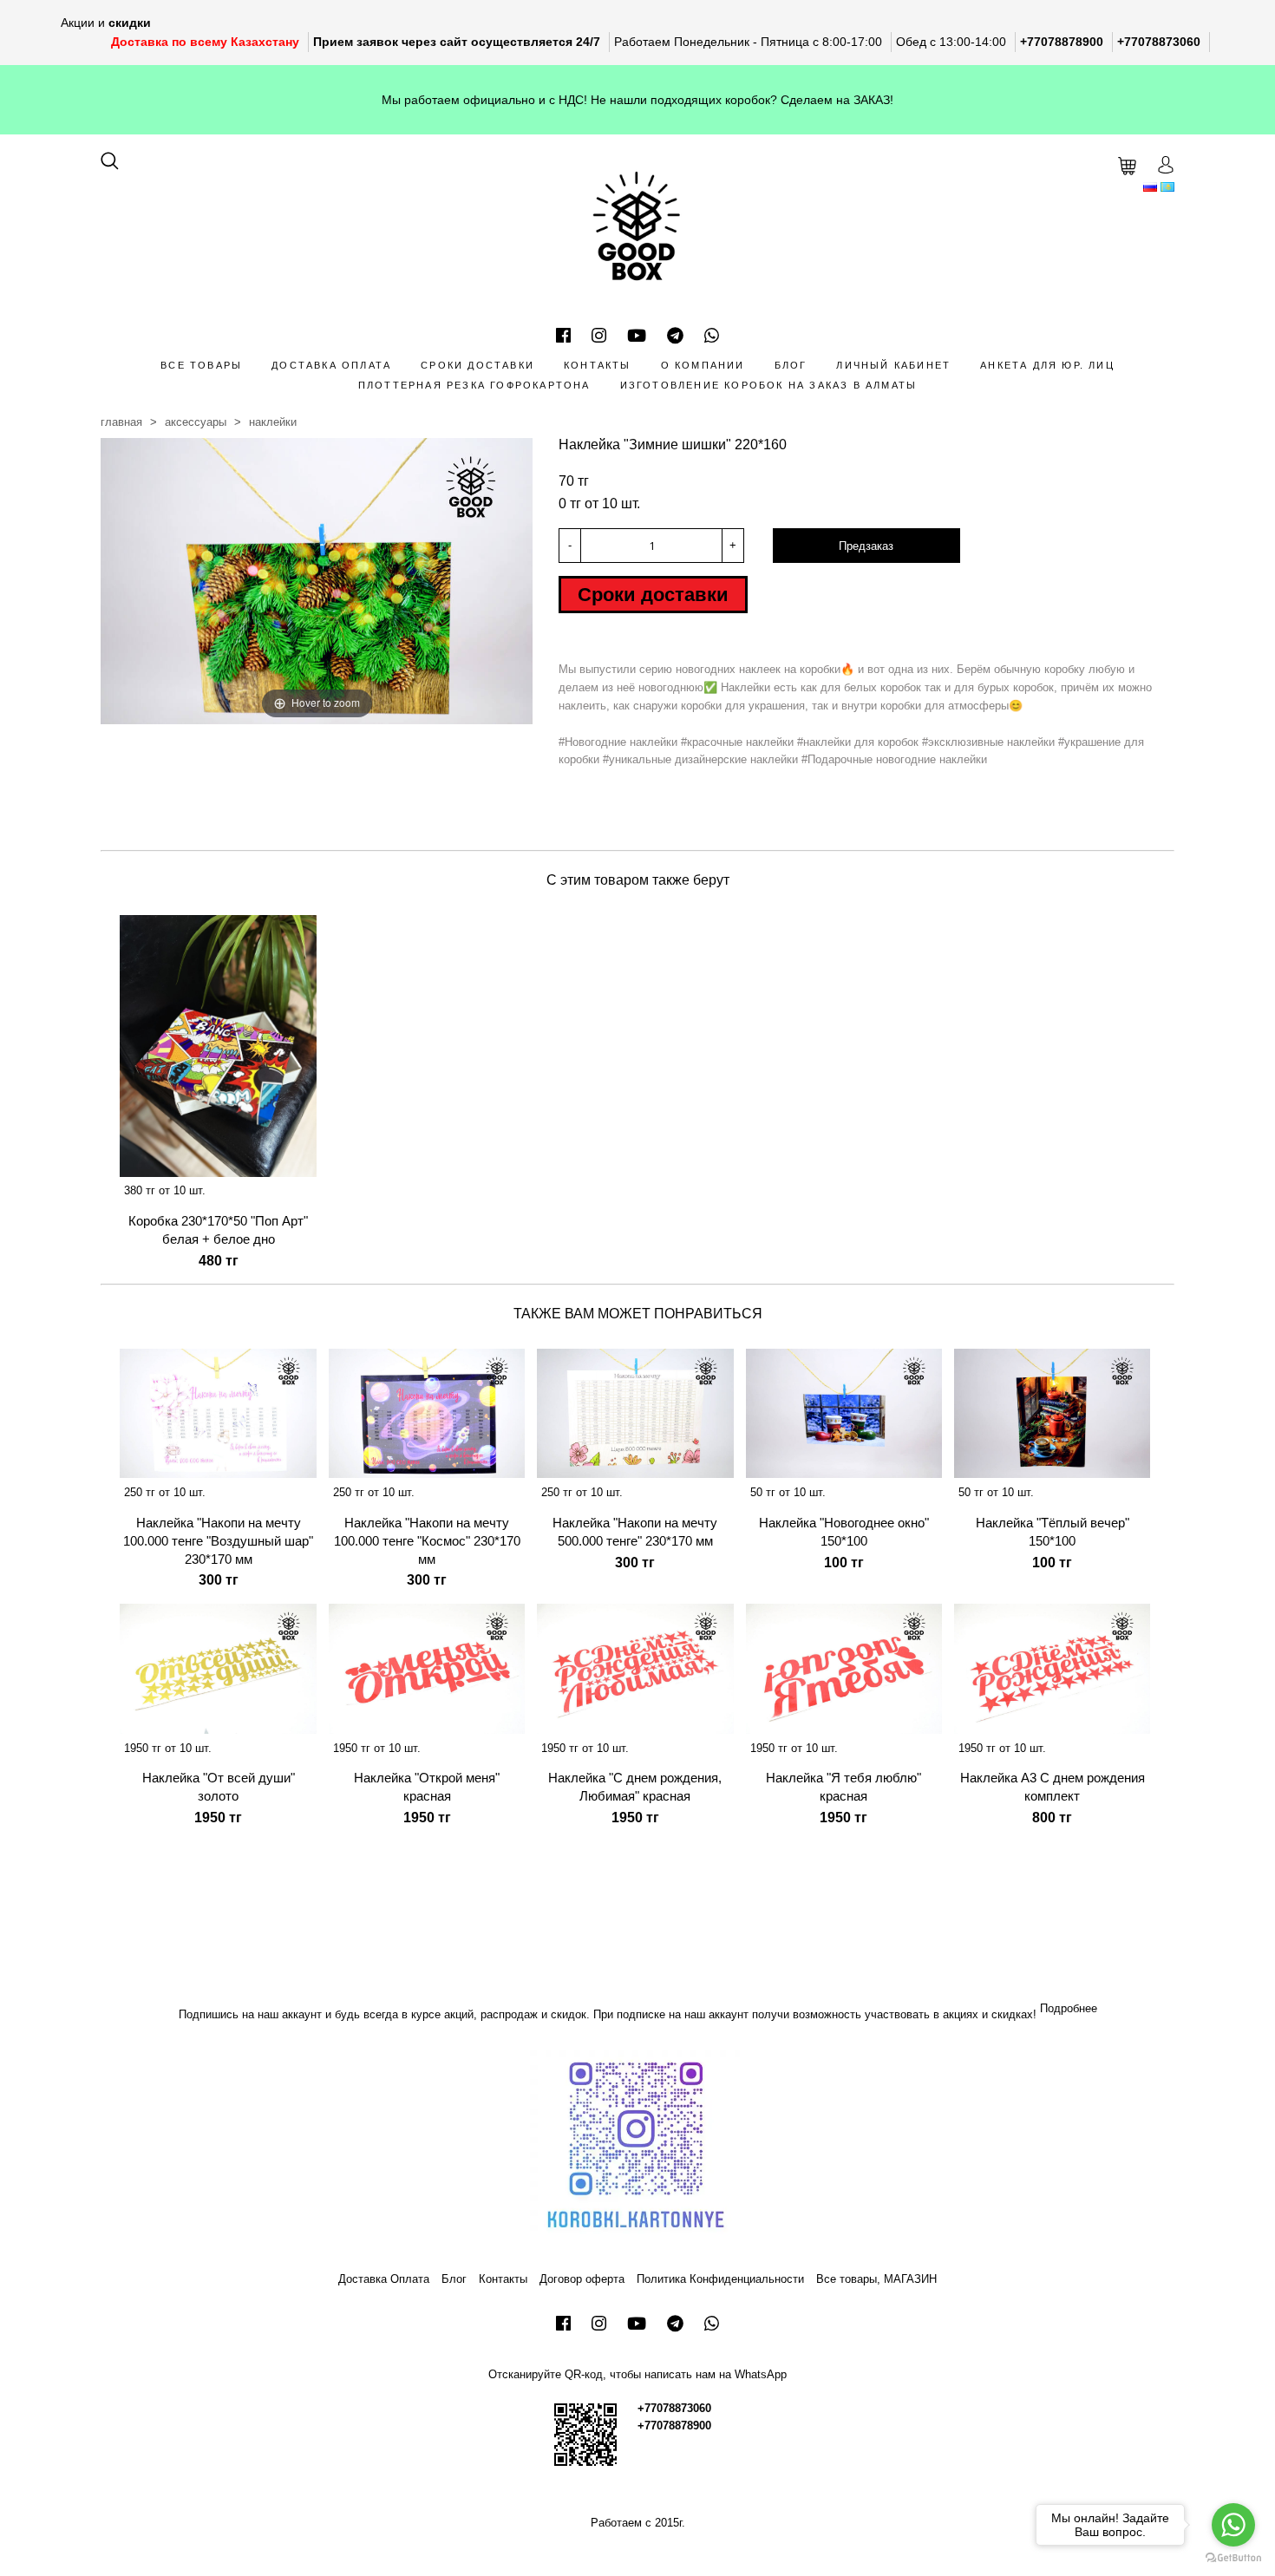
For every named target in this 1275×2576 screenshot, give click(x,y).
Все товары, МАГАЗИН (876, 2279)
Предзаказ (866, 546)
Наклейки (273, 422)
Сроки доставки (477, 365)
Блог (791, 365)
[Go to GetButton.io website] (1233, 2558)
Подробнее (1069, 2008)
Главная (121, 422)
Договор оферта (582, 2279)
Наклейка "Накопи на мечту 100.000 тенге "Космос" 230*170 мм (427, 1541)
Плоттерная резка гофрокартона (474, 385)
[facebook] (563, 336)
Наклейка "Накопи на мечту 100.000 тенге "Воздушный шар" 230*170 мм (218, 1541)
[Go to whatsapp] (1233, 2525)
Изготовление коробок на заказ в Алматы (769, 385)
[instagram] (599, 336)
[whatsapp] (712, 336)
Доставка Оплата (331, 365)
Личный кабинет (893, 365)
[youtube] (637, 336)
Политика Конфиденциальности (720, 2279)
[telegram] (675, 336)
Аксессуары (196, 422)
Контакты (598, 365)
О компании (703, 365)
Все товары (201, 365)
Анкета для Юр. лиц (1047, 365)
